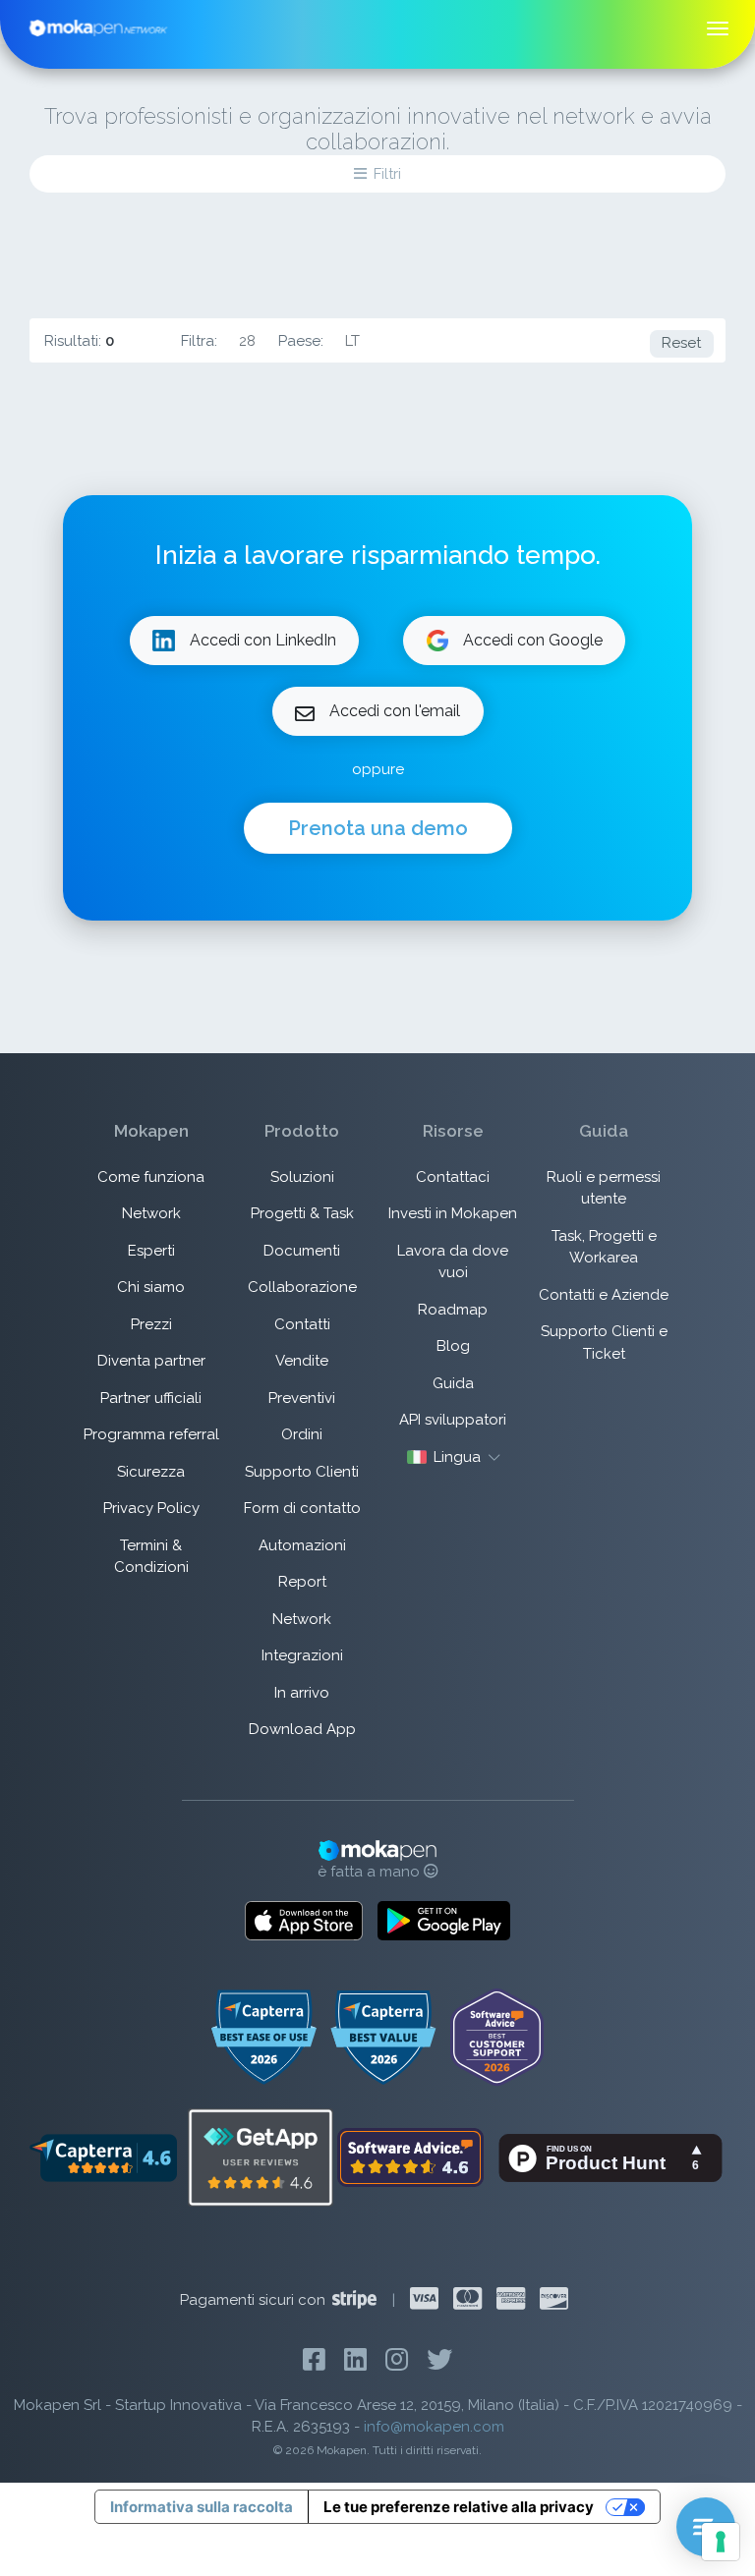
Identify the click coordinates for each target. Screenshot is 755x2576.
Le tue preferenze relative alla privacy (459, 2507)
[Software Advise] (412, 2156)
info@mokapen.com (434, 2427)
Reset (681, 343)
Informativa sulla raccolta (202, 2507)
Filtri (387, 174)
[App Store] (304, 1921)
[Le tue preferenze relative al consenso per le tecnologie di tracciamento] (721, 2542)
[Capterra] (103, 2156)
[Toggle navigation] (718, 28)
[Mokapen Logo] (98, 27)
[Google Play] (444, 1921)
